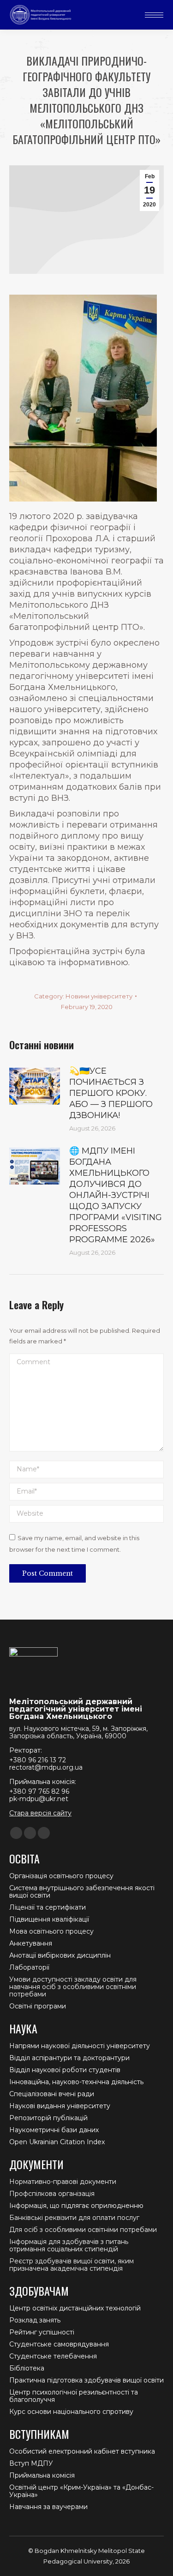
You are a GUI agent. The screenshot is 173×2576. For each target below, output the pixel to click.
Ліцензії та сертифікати (48, 1907)
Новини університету (99, 996)
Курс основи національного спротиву (71, 2412)
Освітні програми (38, 2006)
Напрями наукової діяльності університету (80, 2046)
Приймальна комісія (42, 2475)
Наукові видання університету (60, 2106)
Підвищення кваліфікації (49, 1919)
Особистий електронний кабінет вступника (82, 2451)
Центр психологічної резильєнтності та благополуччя (74, 2396)
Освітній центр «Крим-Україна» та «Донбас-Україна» (81, 2491)
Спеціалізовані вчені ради (52, 2094)
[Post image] (35, 1086)
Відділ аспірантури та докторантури (69, 2058)
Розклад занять (35, 2320)
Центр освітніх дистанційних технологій (75, 2308)
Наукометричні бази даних (54, 2130)
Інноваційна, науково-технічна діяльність (76, 2082)
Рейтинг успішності (42, 2332)
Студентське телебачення (53, 2356)
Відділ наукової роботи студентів (65, 2070)
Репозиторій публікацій (48, 2118)
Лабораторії (29, 1967)
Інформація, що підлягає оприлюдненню (76, 2206)
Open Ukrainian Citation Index (57, 2142)
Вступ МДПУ (31, 2463)
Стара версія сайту (40, 1813)
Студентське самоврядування (59, 2344)
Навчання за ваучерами (48, 2507)
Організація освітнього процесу (61, 1876)
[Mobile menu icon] (154, 15)
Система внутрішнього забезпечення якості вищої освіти (82, 1892)
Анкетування (31, 1943)
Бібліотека (27, 2368)
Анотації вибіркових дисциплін (60, 1955)
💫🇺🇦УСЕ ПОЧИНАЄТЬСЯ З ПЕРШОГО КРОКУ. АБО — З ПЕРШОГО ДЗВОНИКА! (111, 1093)
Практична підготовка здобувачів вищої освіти (86, 2380)
